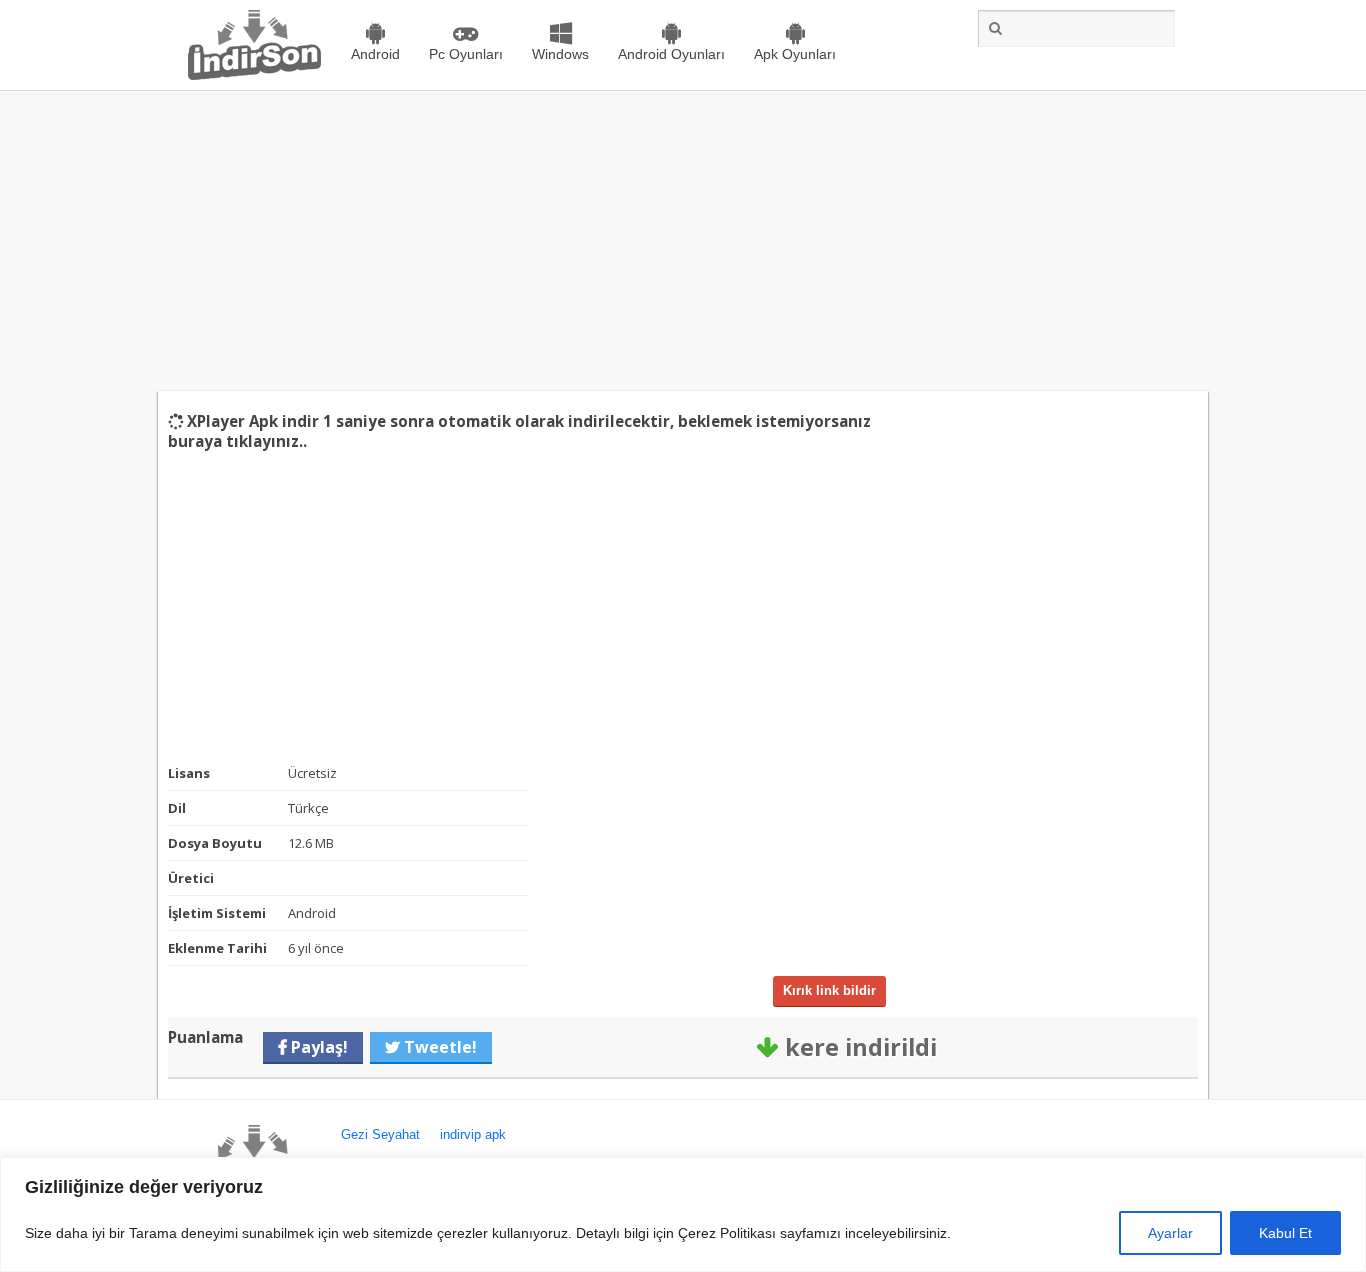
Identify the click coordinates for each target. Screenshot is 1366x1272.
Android (375, 54)
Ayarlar (1170, 1233)
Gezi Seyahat (380, 1114)
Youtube (377, 1149)
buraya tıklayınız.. (630, 421)
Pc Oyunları (466, 54)
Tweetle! (438, 1027)
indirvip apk (473, 1114)
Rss (456, 1149)
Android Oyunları (671, 54)
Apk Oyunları (795, 54)
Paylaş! (317, 1027)
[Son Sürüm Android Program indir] (254, 75)
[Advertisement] (683, 241)
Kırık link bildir (829, 970)
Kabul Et (1285, 1233)
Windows (560, 54)
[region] (683, 1214)
